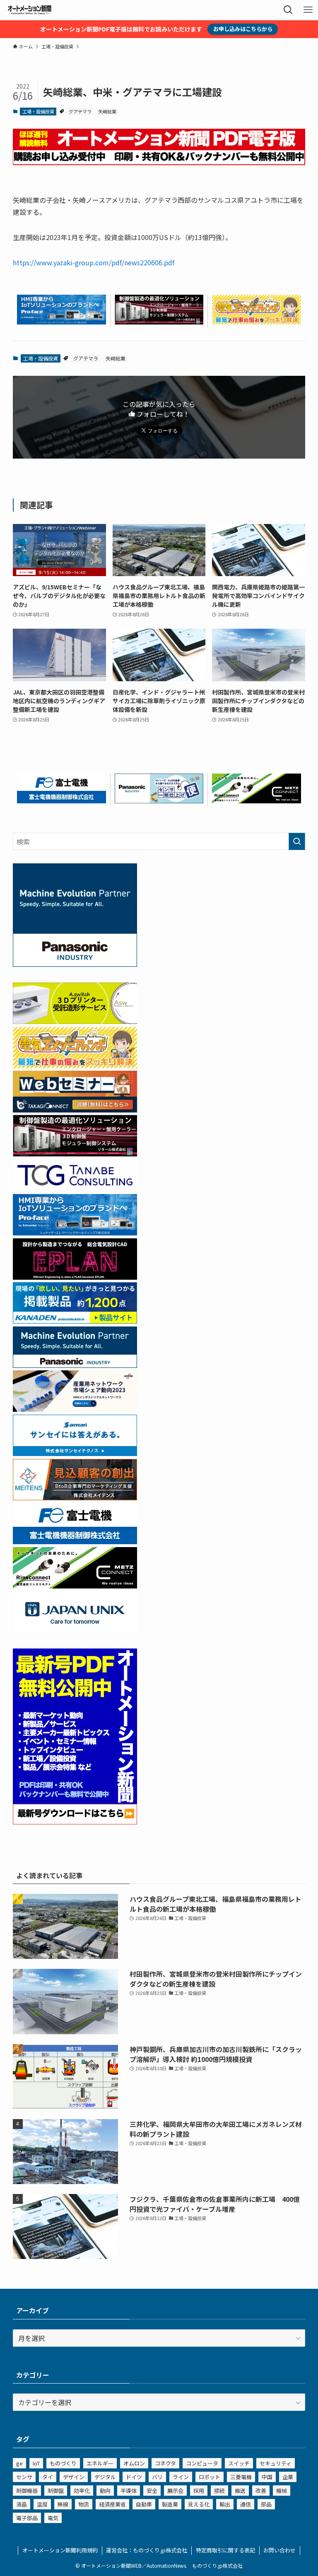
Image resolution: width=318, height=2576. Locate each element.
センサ (24, 2477)
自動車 (144, 2504)
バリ (157, 2477)
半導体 (129, 2491)
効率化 (82, 2491)
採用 (199, 2491)
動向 (105, 2491)
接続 (219, 2491)
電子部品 (27, 2518)
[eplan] (75, 1277)
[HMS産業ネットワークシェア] (75, 1409)
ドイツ (134, 2477)
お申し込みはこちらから (243, 29)
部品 (266, 2504)
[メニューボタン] (308, 10)
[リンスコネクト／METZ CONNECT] (257, 800)
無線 (63, 2504)
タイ (48, 2477)
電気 (53, 2518)
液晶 (22, 2504)
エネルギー (100, 2463)
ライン (181, 2477)
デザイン (74, 2477)
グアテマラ (80, 111)
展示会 (175, 2491)
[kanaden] (75, 1321)
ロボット (210, 2477)
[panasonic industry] (75, 964)
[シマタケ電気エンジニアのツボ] (257, 322)
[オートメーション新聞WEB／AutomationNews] (29, 10)
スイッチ (239, 2463)
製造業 (170, 2504)
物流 (84, 2504)
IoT (36, 2463)
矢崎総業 (107, 111)
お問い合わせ (279, 2550)
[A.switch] (75, 1021)
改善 (261, 2491)
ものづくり (63, 2463)
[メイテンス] (75, 1497)
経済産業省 (112, 2504)
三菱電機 (241, 2477)
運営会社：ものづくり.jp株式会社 (147, 2550)
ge (19, 2463)
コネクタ (165, 2463)
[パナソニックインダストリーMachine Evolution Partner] (75, 1365)
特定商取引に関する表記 (225, 2550)
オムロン (134, 2463)
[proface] (61, 322)
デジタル (105, 2477)
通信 (246, 2504)
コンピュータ (202, 2463)
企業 (288, 2477)
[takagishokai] (75, 1110)
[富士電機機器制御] (61, 800)
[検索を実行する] (297, 841)
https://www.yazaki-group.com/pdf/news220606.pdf (94, 262)
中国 (267, 2477)
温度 (42, 2504)
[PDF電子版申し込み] (159, 162)
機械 (282, 2491)
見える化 (199, 2504)
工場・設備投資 (38, 111)
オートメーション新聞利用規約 (60, 2550)
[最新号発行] (75, 1821)
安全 (152, 2491)
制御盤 (56, 2491)
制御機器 (27, 2491)
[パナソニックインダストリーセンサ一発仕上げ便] (159, 800)
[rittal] (159, 322)
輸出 (225, 2504)
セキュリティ (276, 2463)
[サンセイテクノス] (75, 1453)
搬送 (240, 2491)
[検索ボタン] (288, 10)
